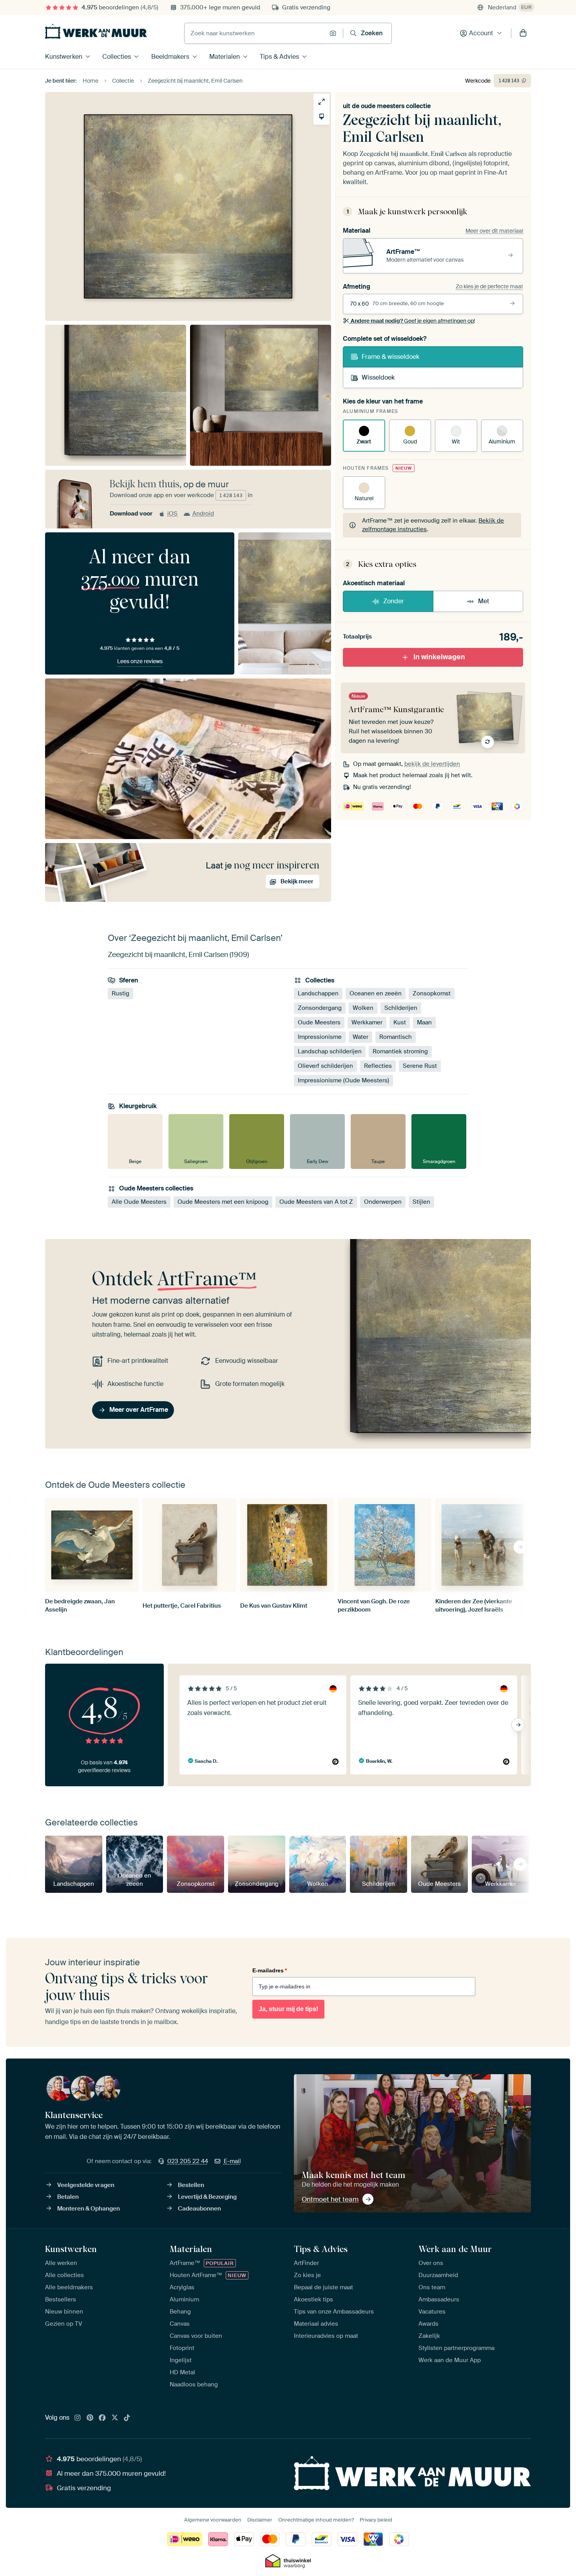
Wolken (363, 1008)
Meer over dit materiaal (494, 231)
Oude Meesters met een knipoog (223, 1202)
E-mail (232, 2161)
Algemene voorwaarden (213, 2520)
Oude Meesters (319, 1023)
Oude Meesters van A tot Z (316, 1202)
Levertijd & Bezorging (207, 2197)
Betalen (68, 2197)
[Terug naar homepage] (96, 31)
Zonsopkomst (432, 994)
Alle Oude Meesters (139, 1202)
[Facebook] (102, 2418)
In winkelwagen (439, 657)
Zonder (394, 601)
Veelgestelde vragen (86, 2185)
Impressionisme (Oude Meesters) (343, 1081)
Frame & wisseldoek (390, 357)
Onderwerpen (383, 1202)
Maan (424, 1023)
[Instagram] (78, 2418)
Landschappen (318, 994)
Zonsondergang (320, 1008)
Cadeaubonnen (199, 2209)
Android (203, 514)
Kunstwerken (64, 57)
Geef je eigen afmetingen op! (413, 321)
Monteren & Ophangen (89, 2209)
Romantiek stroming (400, 1052)
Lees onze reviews (140, 661)
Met (484, 601)
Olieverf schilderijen (325, 1066)
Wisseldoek (378, 377)
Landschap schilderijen (330, 1052)
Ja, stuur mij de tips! (288, 2009)
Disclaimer (260, 2520)
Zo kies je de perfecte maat (489, 286)
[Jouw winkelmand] (523, 33)
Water (360, 1037)
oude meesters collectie (396, 106)
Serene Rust (420, 1066)
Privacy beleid (376, 2520)
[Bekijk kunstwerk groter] (322, 102)
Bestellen (191, 2185)
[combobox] (255, 33)
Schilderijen (401, 1008)
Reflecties (378, 1066)
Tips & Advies (279, 57)
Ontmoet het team (330, 2199)
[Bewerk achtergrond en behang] (322, 117)
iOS (172, 514)
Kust (400, 1023)
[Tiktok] (127, 2418)
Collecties (117, 57)
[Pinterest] (90, 2418)
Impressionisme (320, 1037)
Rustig (120, 994)
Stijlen (421, 1202)
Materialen (225, 57)
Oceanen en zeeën (376, 994)
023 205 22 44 (188, 2161)
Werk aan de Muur (455, 2249)
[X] (115, 2418)
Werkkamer (367, 1023)
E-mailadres (270, 1970)
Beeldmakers (170, 57)
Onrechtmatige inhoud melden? (316, 2520)
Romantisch (396, 1037)
